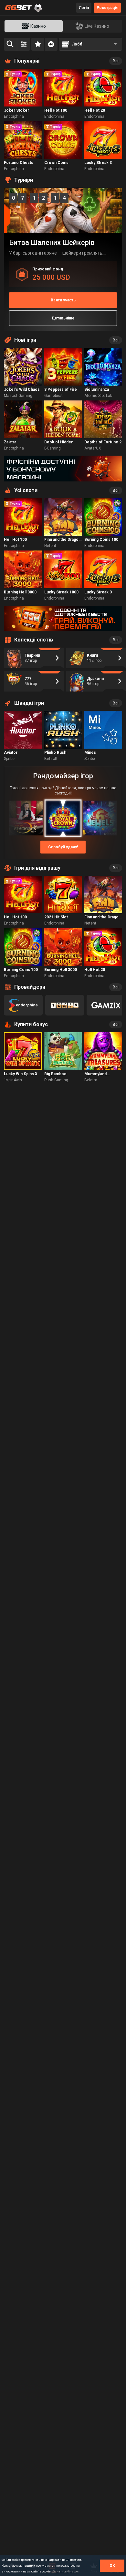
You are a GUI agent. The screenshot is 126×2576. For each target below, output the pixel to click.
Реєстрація (107, 8)
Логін (84, 8)
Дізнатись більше (65, 2571)
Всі (116, 61)
